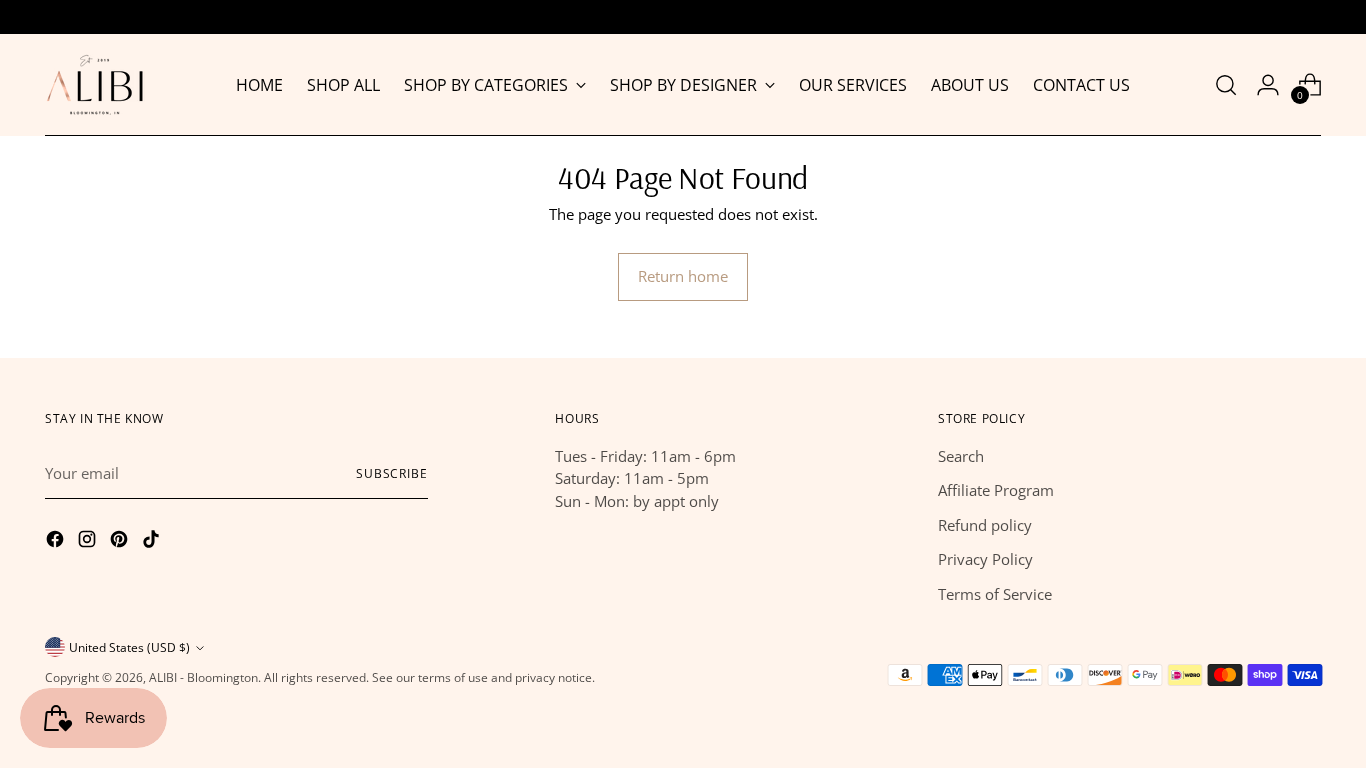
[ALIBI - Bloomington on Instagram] (89, 542)
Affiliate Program (996, 490)
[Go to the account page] (1268, 85)
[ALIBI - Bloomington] (95, 85)
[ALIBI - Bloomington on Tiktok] (153, 542)
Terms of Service (995, 594)
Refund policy (985, 525)
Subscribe (392, 473)
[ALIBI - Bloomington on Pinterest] (121, 542)
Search (961, 456)
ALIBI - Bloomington (203, 677)
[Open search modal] (1226, 85)
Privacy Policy (985, 559)
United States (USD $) (129, 647)
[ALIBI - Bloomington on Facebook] (57, 542)
